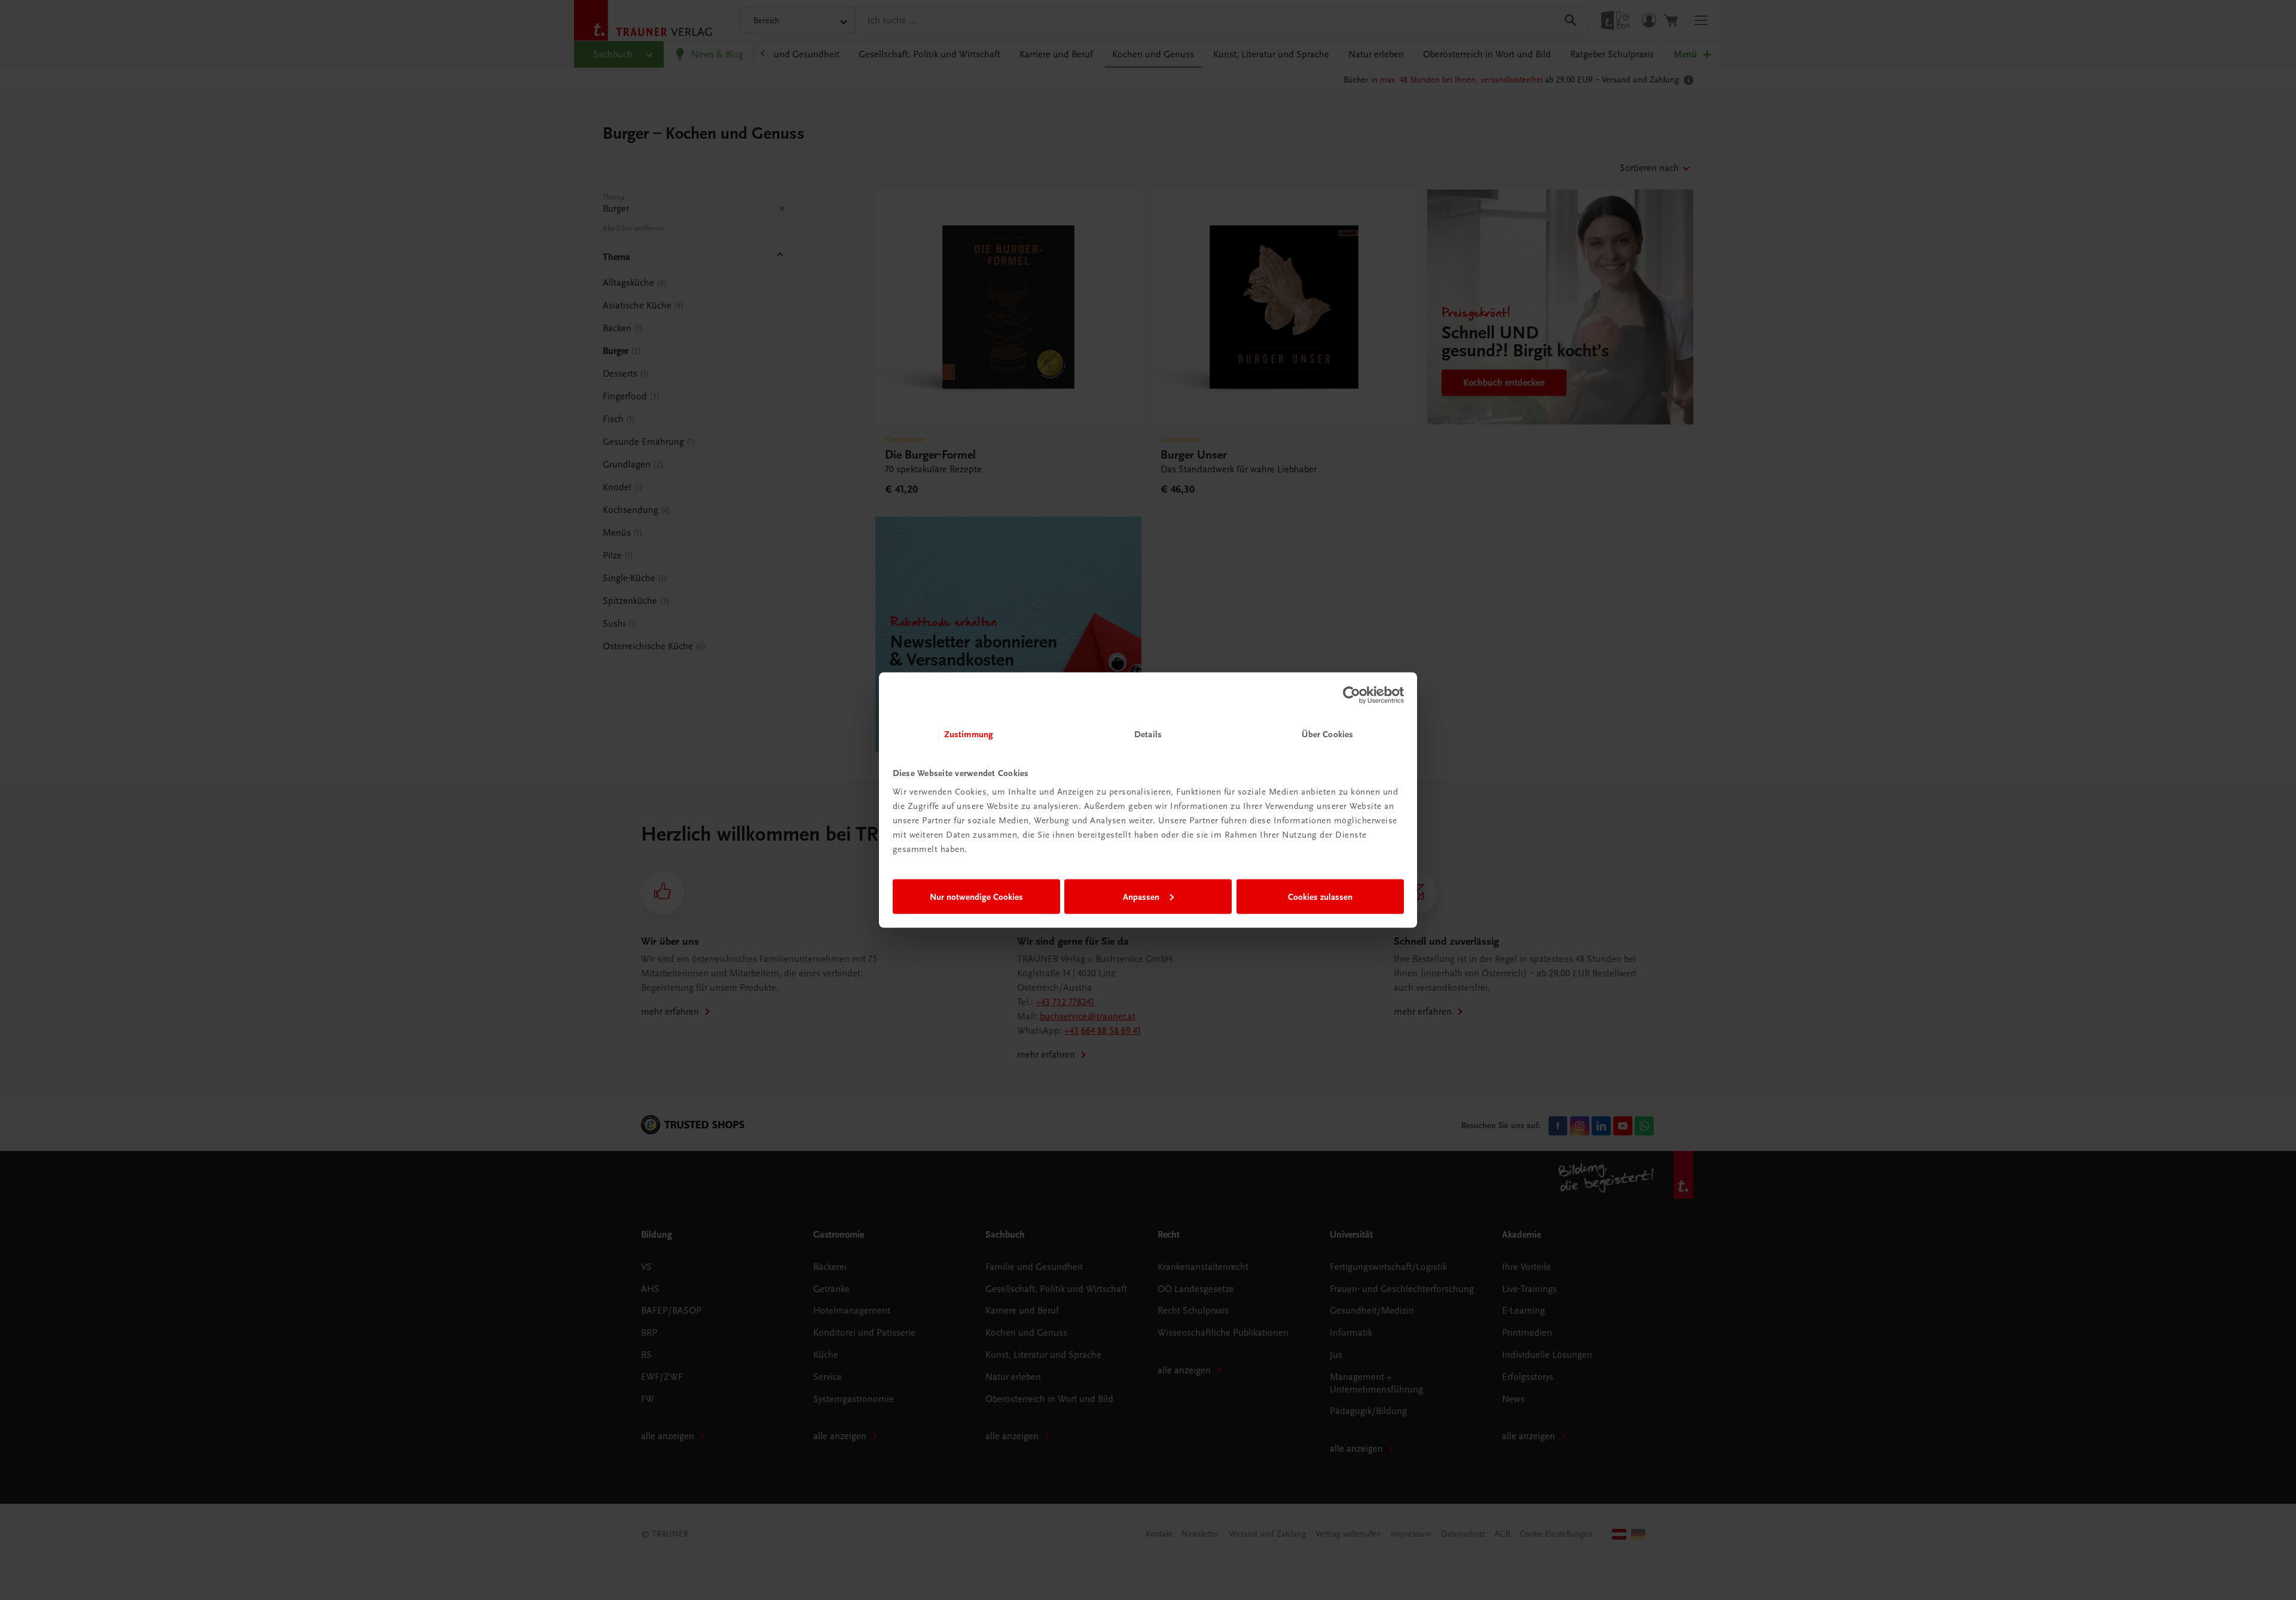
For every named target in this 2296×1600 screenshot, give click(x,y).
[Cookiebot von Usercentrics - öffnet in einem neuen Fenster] (1352, 695)
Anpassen (1141, 896)
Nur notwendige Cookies (976, 896)
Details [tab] (1148, 734)
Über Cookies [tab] (1327, 734)
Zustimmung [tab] (969, 734)
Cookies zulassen (1320, 896)
